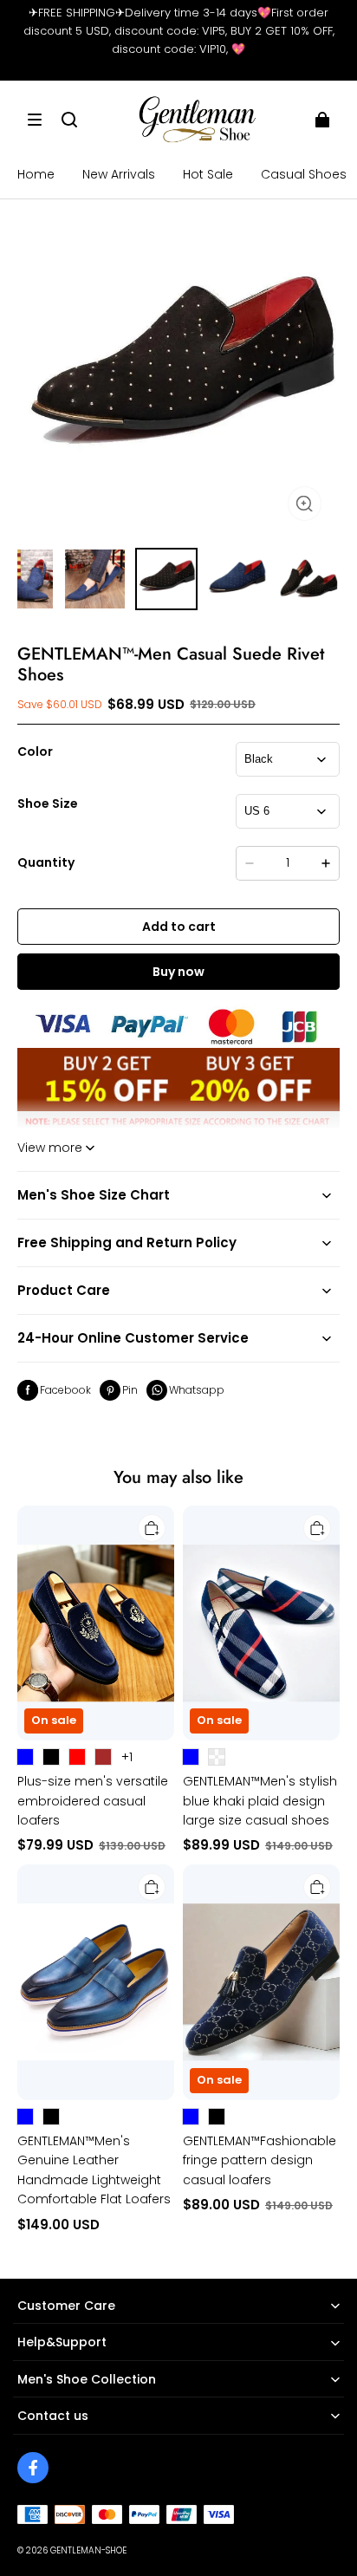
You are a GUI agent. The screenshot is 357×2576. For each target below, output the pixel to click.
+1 (127, 1757)
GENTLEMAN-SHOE (88, 2550)
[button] (35, 120)
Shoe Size (48, 803)
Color (35, 751)
